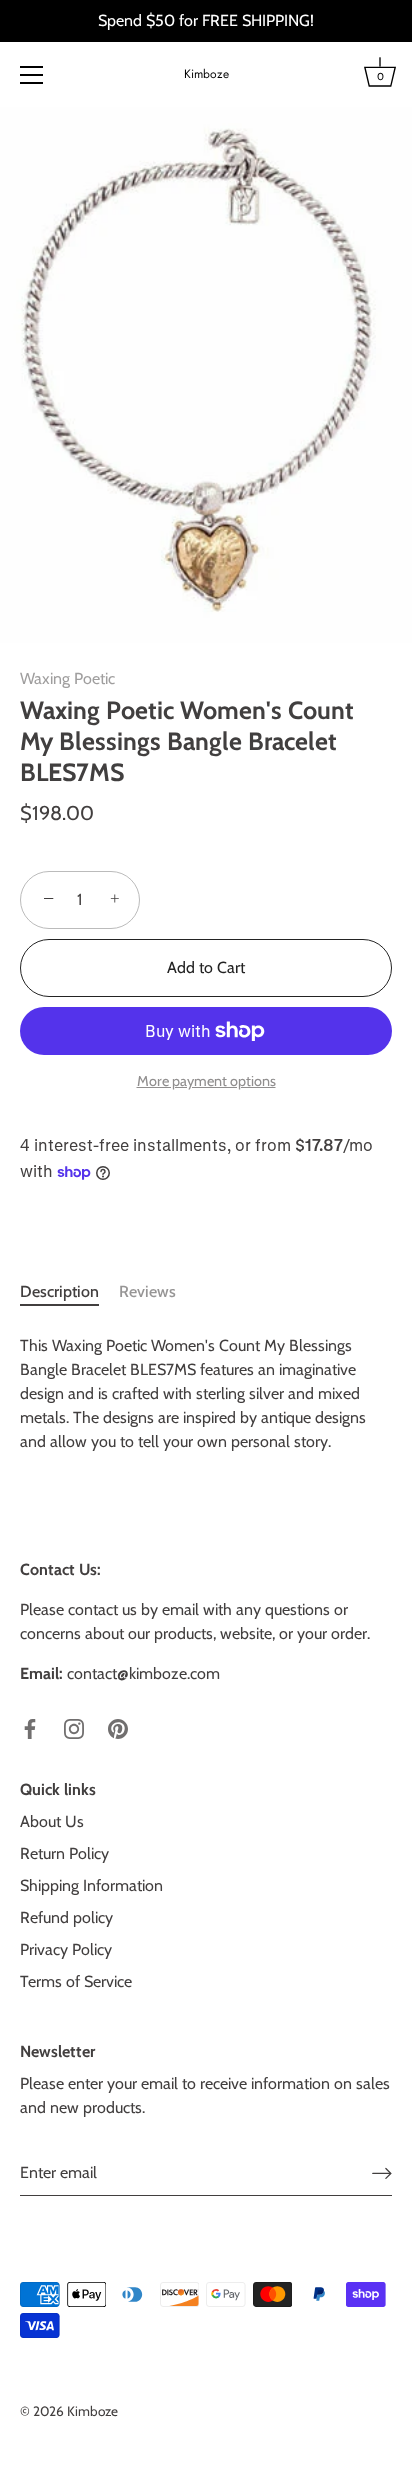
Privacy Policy (66, 1949)
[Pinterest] (118, 1727)
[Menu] (32, 75)
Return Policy (64, 1853)
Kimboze (206, 74)
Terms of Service (76, 1981)
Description (59, 1291)
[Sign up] (382, 2172)
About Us (52, 1821)
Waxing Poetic (67, 678)
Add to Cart (206, 967)
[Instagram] (74, 1727)
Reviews (147, 1291)
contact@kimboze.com (143, 1673)
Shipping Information (91, 1885)
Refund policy (66, 1917)
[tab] (69, 1292)
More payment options (206, 1081)
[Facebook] (30, 1727)
